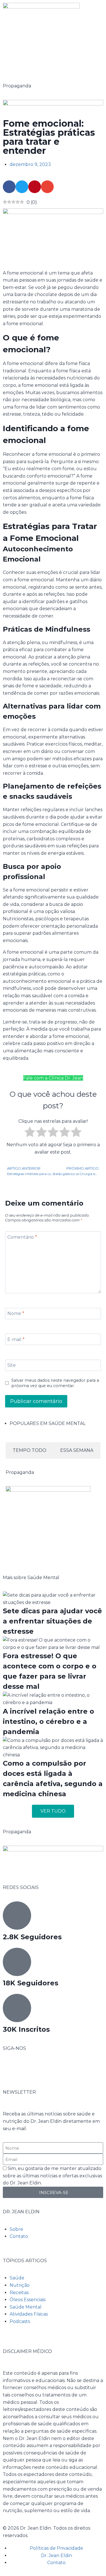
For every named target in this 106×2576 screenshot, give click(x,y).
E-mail (16, 1339)
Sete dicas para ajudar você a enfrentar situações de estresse (52, 1621)
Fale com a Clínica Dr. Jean (53, 1078)
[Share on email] (47, 187)
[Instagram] (25, 2069)
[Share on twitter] (22, 187)
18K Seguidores (31, 1983)
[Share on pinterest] (35, 187)
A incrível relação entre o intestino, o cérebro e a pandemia (48, 1721)
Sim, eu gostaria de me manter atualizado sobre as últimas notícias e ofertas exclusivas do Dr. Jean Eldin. (52, 2176)
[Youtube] (40, 2069)
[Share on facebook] (9, 187)
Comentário (22, 1237)
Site (12, 1365)
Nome (16, 1313)
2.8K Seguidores (32, 1937)
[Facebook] (10, 2069)
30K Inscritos (26, 2029)
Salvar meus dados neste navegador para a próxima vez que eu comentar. (55, 1383)
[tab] (30, 1450)
